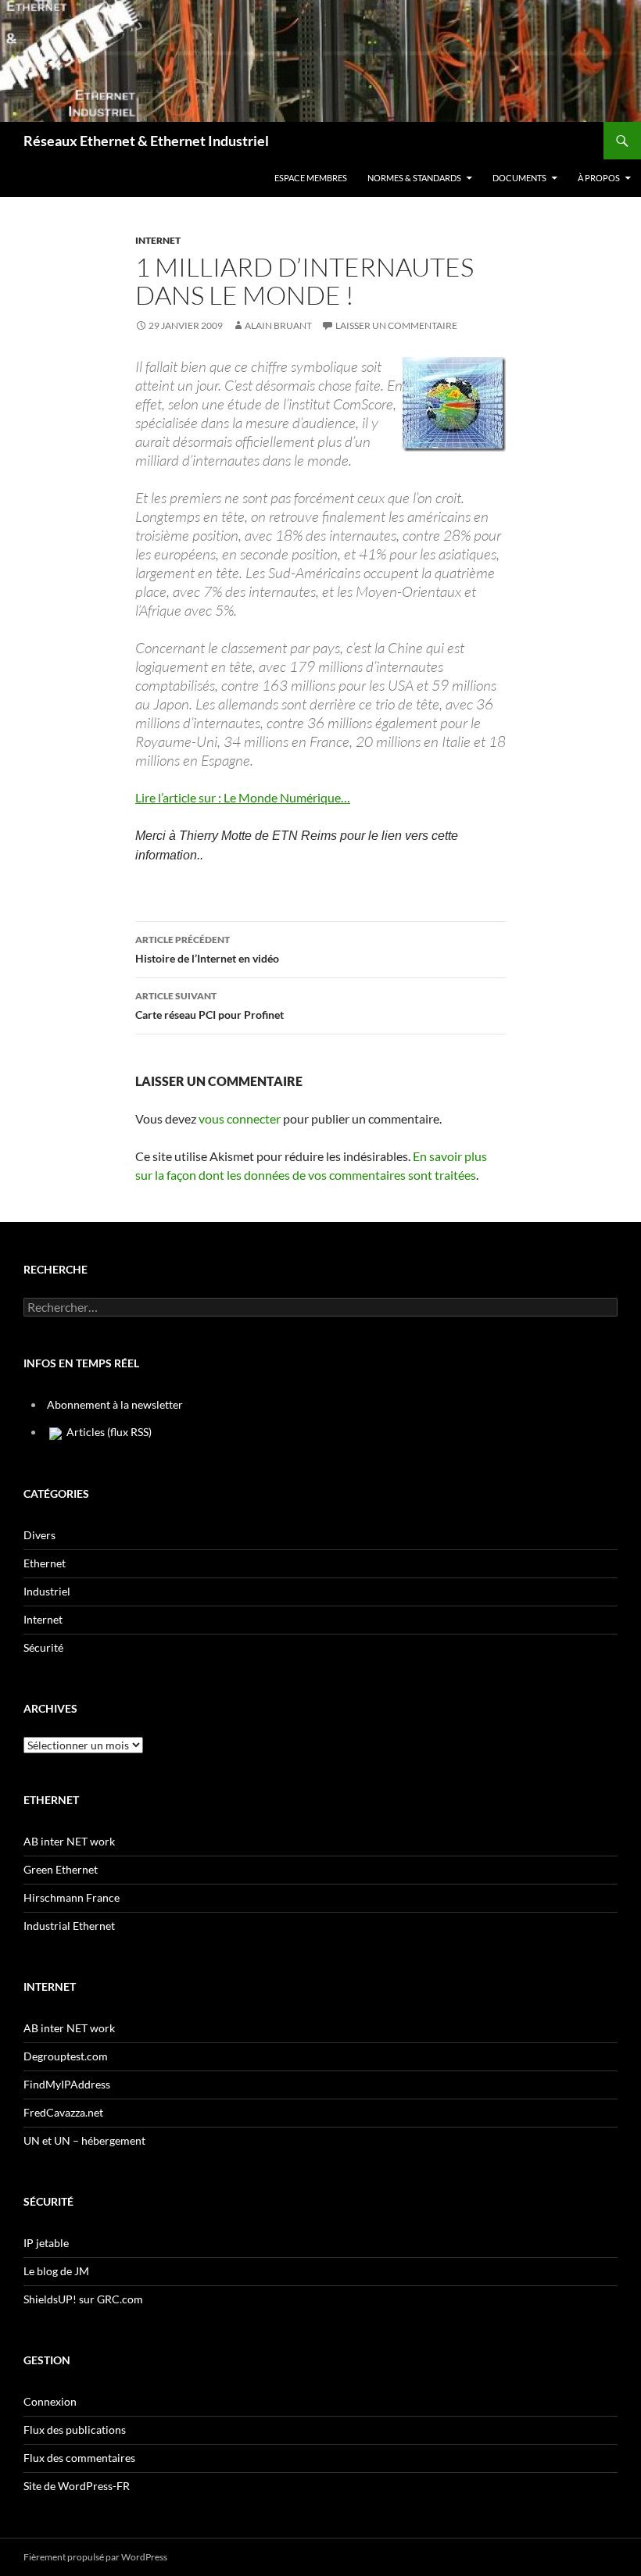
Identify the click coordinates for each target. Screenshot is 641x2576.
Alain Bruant (278, 325)
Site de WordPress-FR (77, 2486)
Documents (519, 178)
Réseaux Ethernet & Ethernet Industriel (146, 141)
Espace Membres (311, 178)
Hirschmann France (72, 1897)
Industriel (47, 1591)
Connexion (50, 2401)
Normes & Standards (414, 178)
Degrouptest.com (66, 2056)
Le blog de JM (56, 2271)
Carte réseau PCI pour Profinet (209, 1006)
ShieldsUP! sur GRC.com (83, 2299)
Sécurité (43, 1647)
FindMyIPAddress (67, 2084)
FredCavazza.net (63, 2112)
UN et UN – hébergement (84, 2140)
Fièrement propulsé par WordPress (95, 2557)
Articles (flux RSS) (108, 1432)
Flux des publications (75, 2430)
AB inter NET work (69, 1841)
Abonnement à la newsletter (115, 1404)
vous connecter (240, 1118)
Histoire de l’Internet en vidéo (207, 949)
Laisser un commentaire (396, 325)
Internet (158, 240)
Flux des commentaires (79, 2458)
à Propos (599, 178)
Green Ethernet (61, 1869)
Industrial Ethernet (69, 1926)
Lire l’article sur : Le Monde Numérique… (243, 797)
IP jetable (46, 2243)
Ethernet (45, 1563)
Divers (39, 1535)
